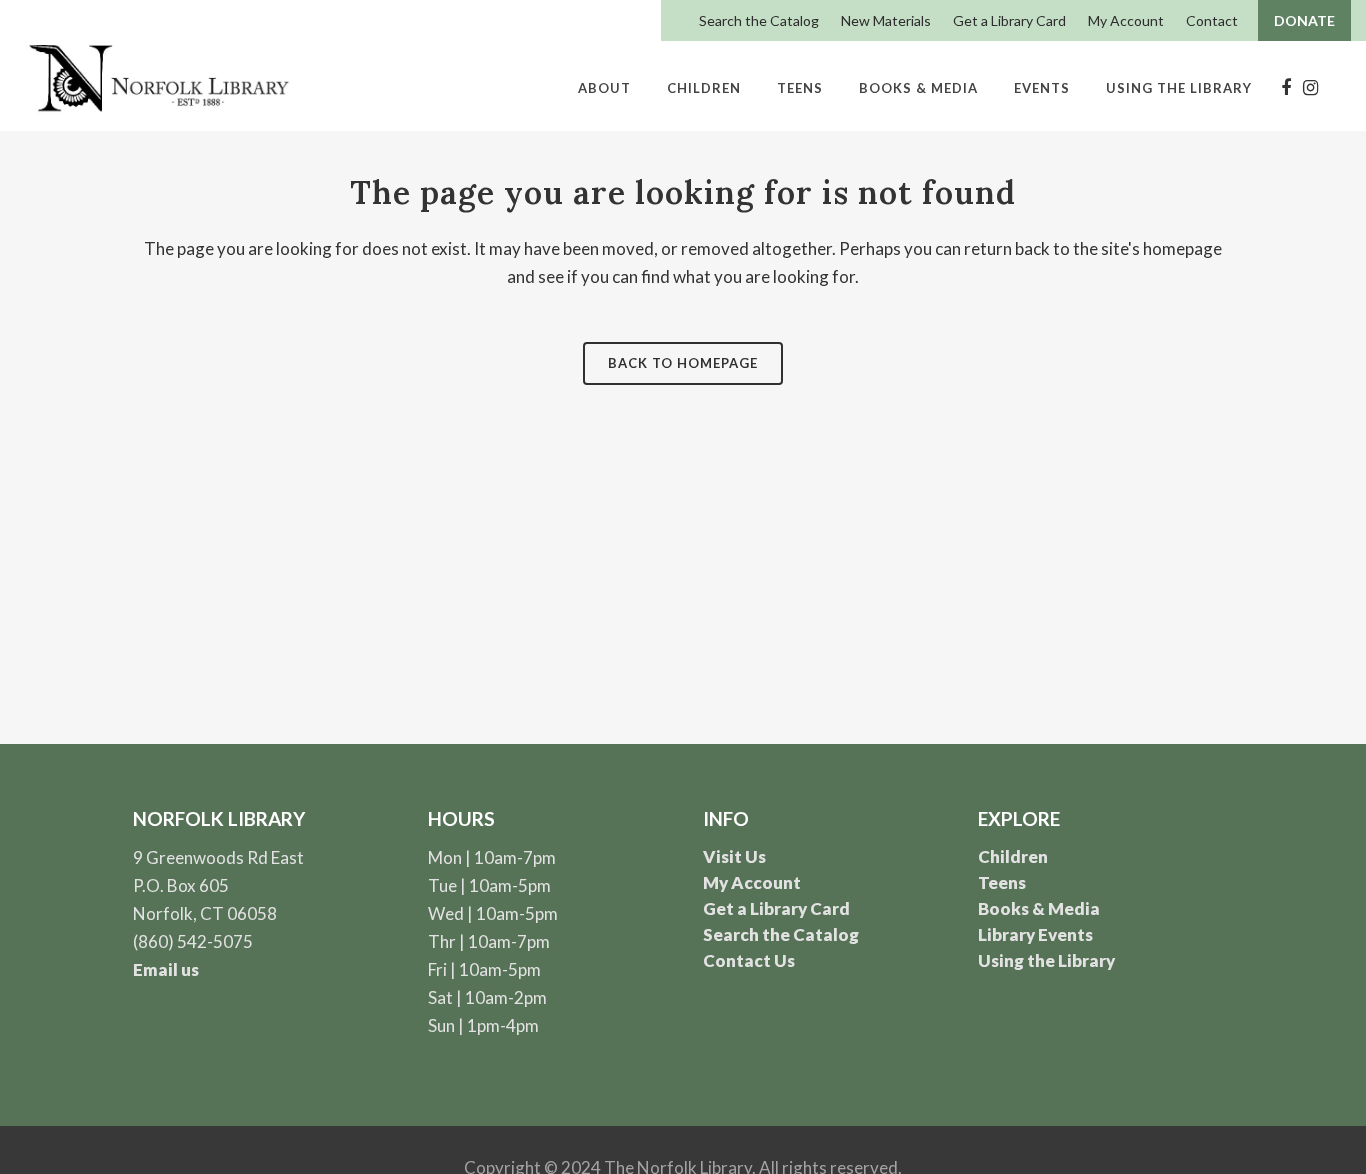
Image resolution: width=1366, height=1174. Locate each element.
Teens (1002, 882)
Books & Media (1039, 908)
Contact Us (749, 960)
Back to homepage (683, 363)
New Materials (886, 20)
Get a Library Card (1009, 20)
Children (1013, 856)
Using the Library (1046, 960)
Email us (166, 969)
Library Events (1035, 934)
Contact (1212, 20)
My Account (1126, 20)
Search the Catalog (759, 20)
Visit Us (734, 856)
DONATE (1304, 20)
